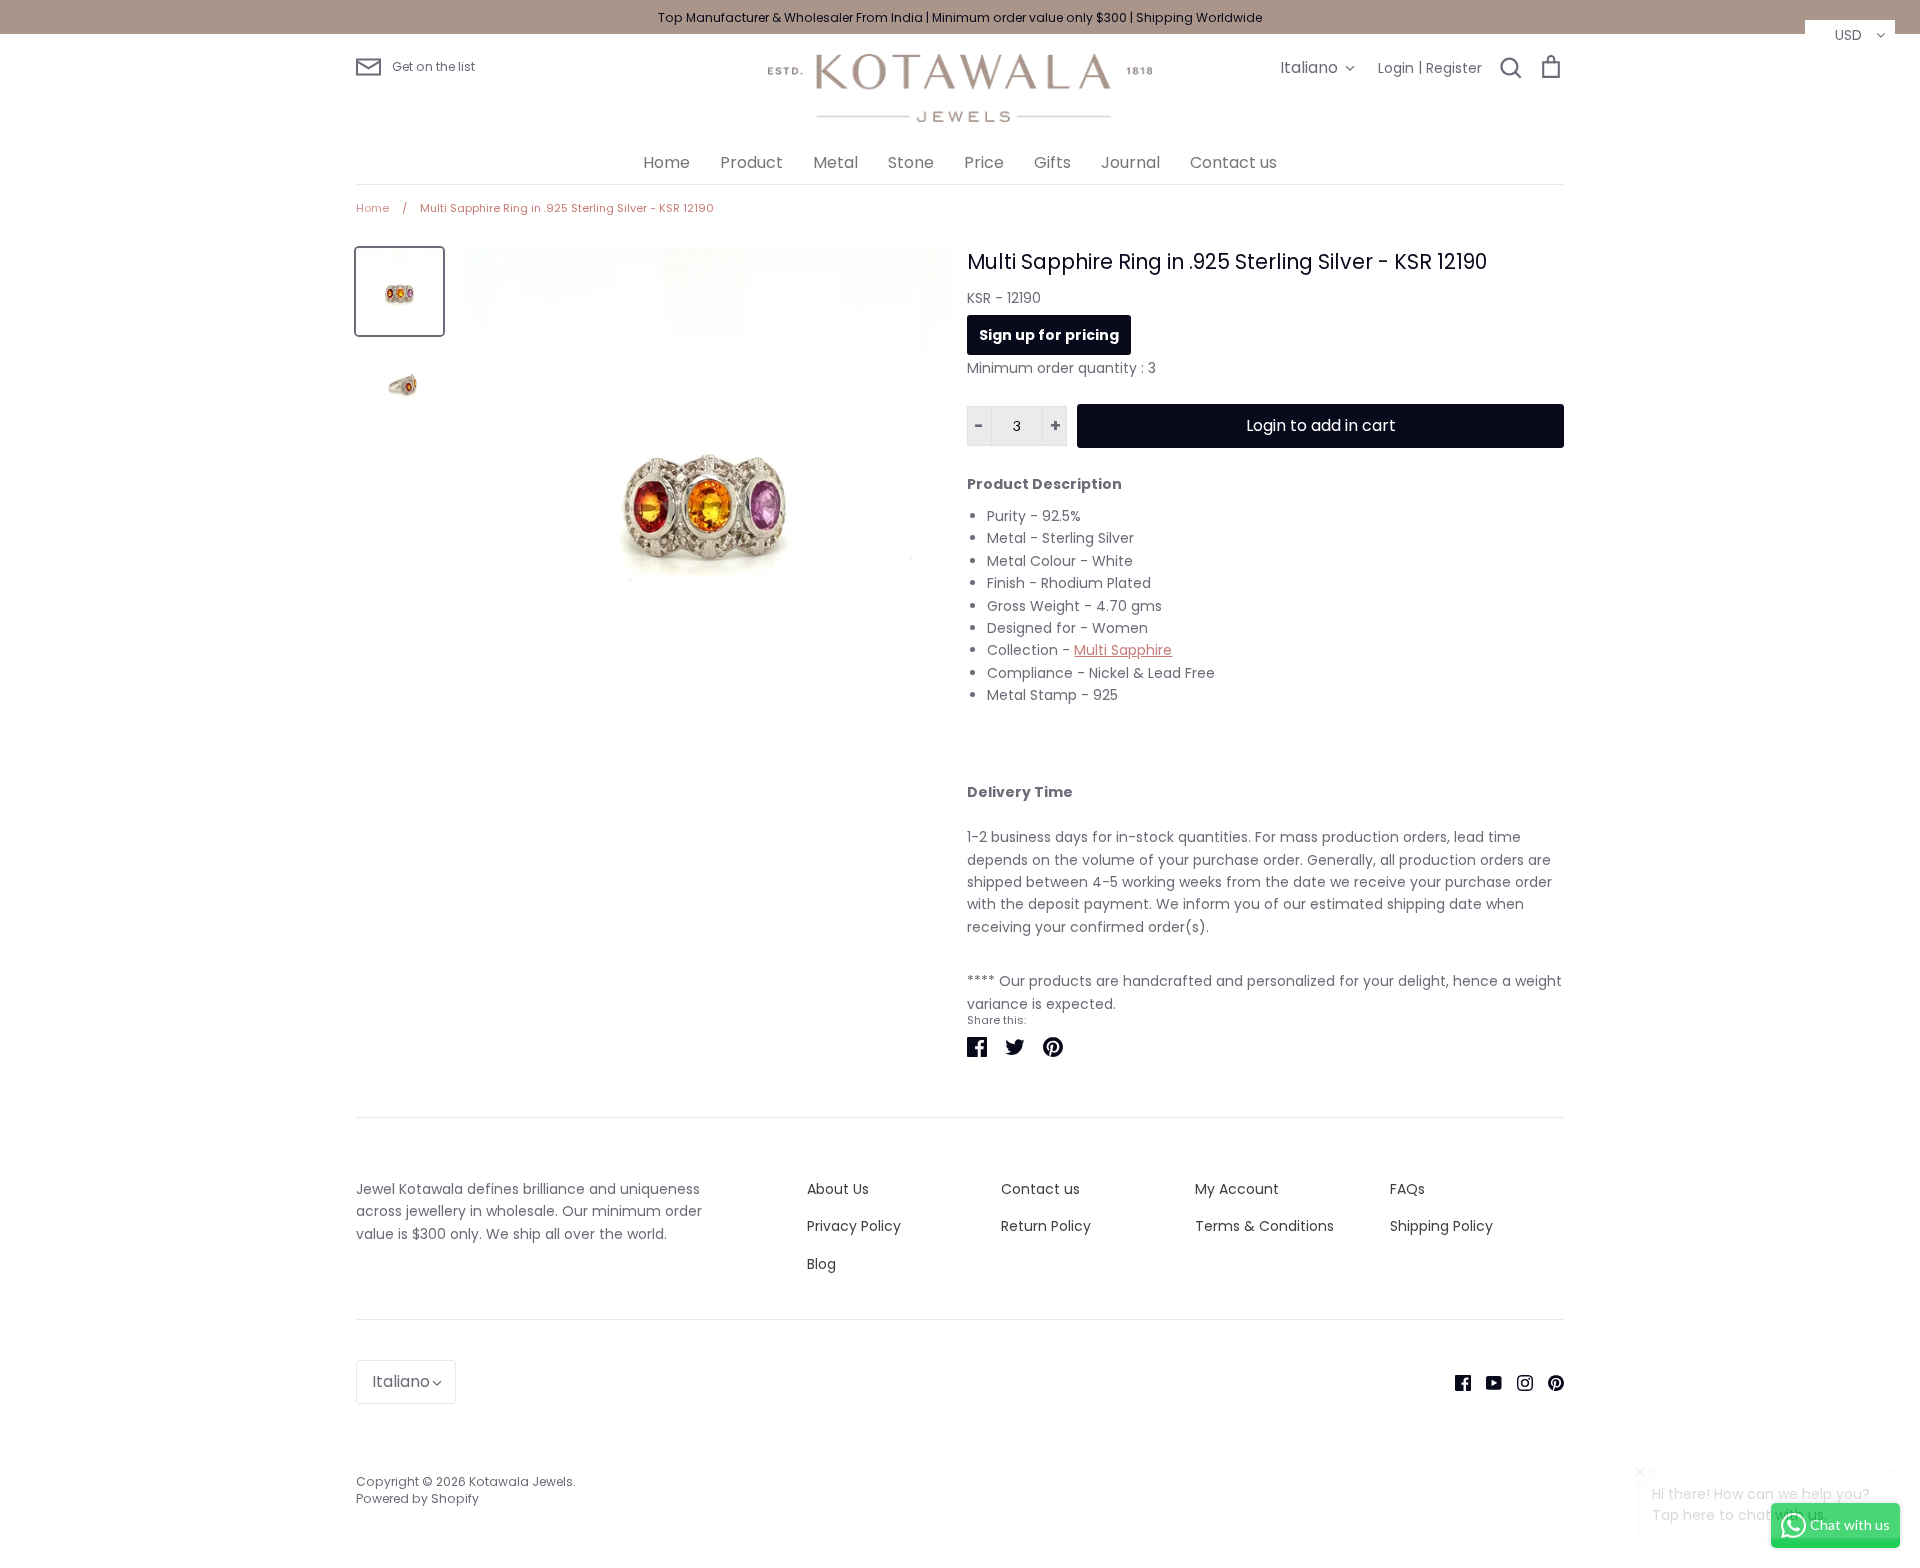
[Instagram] (1517, 1382)
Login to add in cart (1321, 425)
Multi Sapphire (1123, 650)
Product (751, 162)
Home (666, 162)
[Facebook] (1455, 1382)
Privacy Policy (854, 1226)
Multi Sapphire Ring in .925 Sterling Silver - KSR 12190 (1227, 261)
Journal (1130, 162)
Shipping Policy (1441, 1226)
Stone (911, 162)
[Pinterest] (1548, 1382)
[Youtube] (1486, 1382)
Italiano (1309, 67)
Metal (835, 162)
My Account (1237, 1189)
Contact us (1233, 162)
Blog (821, 1264)
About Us (838, 1189)
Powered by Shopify (417, 1498)
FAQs (1407, 1189)
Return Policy (1046, 1226)
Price (984, 162)
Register (1454, 68)
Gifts (1052, 162)
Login (1396, 68)
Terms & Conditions (1264, 1226)
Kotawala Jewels (521, 1481)
